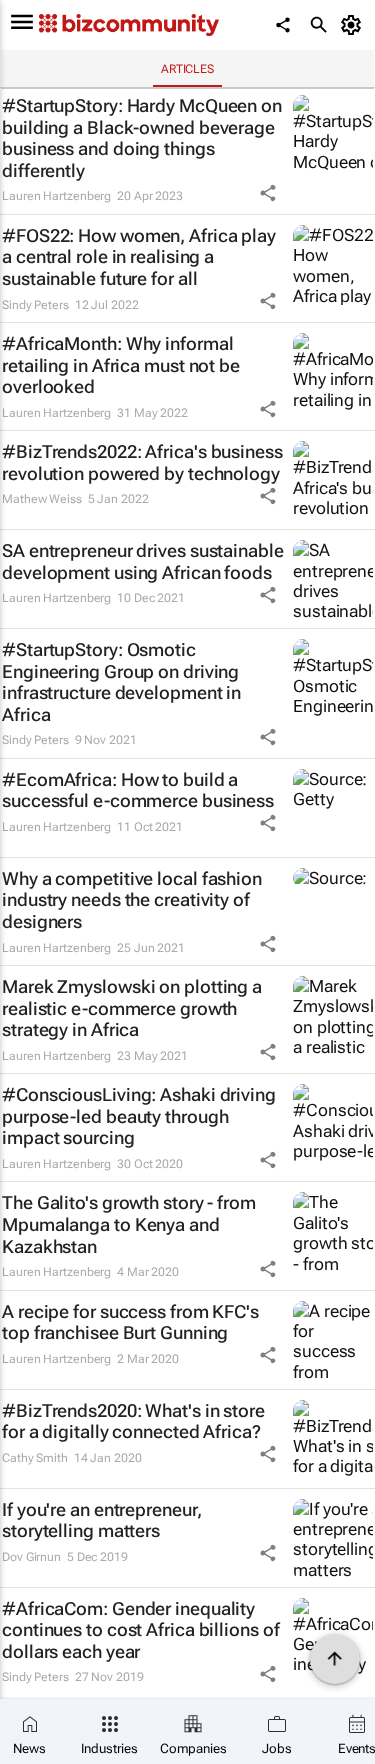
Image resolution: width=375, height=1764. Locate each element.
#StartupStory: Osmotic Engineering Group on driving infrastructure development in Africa (121, 682)
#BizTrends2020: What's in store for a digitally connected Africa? (133, 1421)
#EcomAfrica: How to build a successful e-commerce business (138, 790)
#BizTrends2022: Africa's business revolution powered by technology (142, 462)
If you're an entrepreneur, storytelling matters (101, 1520)
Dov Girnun (31, 1557)
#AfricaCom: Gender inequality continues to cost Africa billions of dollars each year (140, 1630)
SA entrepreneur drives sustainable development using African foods (143, 561)
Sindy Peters (35, 305)
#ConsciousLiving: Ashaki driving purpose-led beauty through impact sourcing (139, 1116)
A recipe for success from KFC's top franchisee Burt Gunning (130, 1322)
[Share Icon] (268, 193)
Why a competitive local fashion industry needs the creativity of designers (132, 900)
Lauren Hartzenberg (56, 196)
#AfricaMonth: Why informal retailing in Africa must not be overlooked (121, 365)
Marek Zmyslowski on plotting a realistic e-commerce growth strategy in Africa (132, 1008)
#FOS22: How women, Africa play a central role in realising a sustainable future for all (139, 257)
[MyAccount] (354, 25)
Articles (187, 69)
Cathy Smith (35, 1458)
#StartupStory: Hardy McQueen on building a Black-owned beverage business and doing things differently (142, 138)
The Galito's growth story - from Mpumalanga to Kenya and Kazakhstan (129, 1224)
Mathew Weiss (42, 499)
